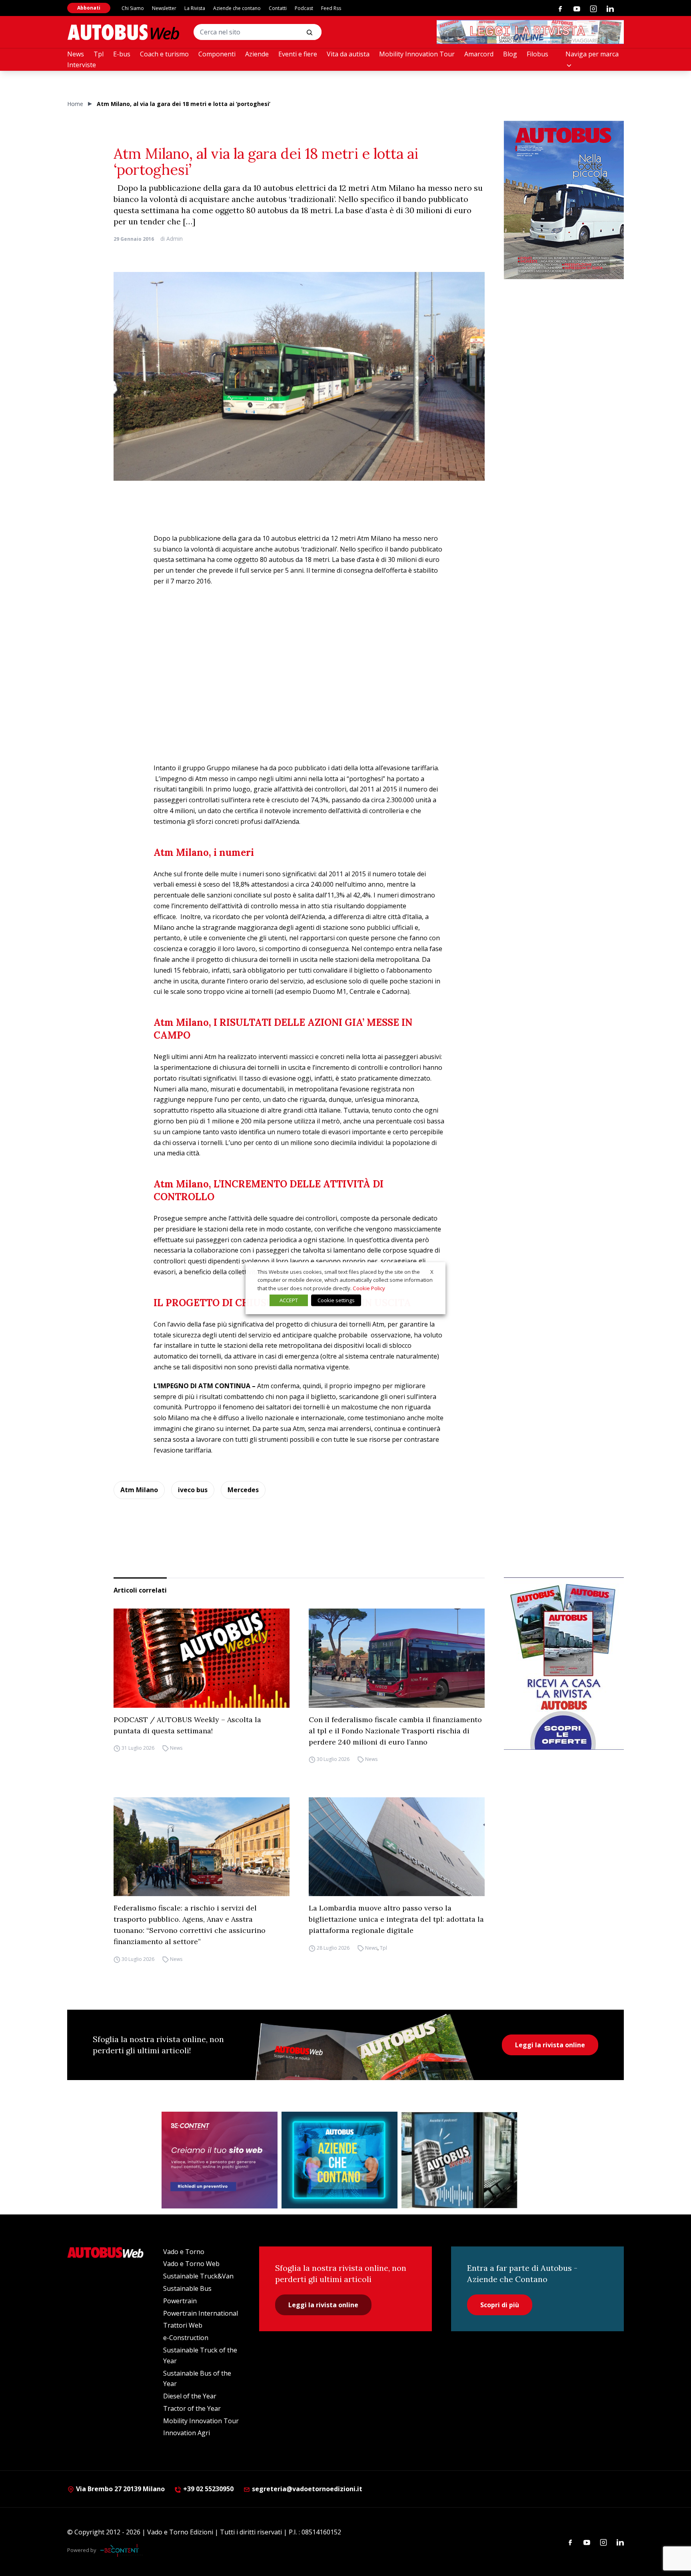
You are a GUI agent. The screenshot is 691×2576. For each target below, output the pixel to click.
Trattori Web (183, 2325)
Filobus (537, 54)
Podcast (304, 8)
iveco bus (193, 1490)
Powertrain (180, 2301)
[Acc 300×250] (340, 2160)
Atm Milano (139, 1490)
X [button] (432, 1271)
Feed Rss (331, 8)
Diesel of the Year (190, 2396)
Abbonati (89, 8)
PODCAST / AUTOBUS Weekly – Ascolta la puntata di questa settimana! (187, 1725)
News (76, 54)
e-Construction (186, 2338)
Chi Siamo (133, 8)
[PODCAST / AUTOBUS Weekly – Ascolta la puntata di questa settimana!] (202, 1658)
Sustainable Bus (187, 2288)
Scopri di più (500, 2305)
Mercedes (243, 1490)
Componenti (217, 54)
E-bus (122, 54)
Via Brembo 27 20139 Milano (120, 2489)
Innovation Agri (187, 2433)
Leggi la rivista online (550, 2045)
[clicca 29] (530, 32)
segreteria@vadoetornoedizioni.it (307, 2489)
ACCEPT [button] (289, 1300)
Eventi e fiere (298, 54)
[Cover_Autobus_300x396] (564, 200)
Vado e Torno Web (191, 2264)
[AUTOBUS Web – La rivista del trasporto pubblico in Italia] (123, 32)
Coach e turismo (164, 54)
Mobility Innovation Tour (417, 54)
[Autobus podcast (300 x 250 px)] (459, 2160)
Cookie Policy (369, 1288)
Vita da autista (348, 54)
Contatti (278, 8)
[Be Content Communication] (122, 2550)
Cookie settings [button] (336, 1300)
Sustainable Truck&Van (198, 2276)
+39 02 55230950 (208, 2489)
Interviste (82, 65)
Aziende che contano (237, 8)
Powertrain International (201, 2313)
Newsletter (164, 8)
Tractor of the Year (192, 2408)
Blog (510, 54)
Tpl (99, 54)
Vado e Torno (184, 2252)
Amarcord (479, 54)
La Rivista (195, 8)
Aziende (257, 54)
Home (75, 104)
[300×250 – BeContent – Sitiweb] (220, 2160)
